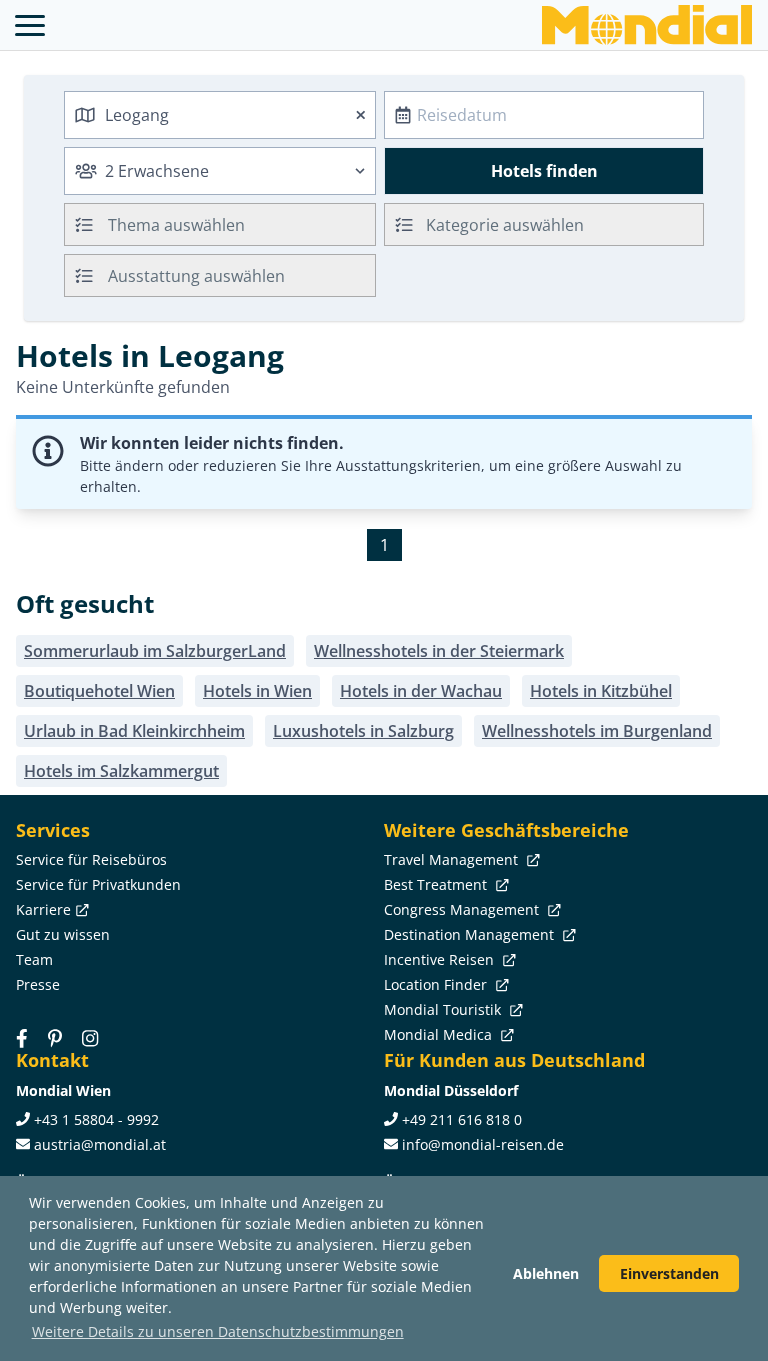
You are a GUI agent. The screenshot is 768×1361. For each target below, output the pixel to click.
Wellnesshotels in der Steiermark (439, 651)
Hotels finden (544, 171)
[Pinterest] (55, 1037)
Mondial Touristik (444, 1009)
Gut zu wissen (63, 934)
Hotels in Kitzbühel (601, 691)
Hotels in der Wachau (421, 691)
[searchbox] (244, 224)
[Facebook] (22, 1037)
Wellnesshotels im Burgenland (597, 731)
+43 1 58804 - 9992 (96, 1119)
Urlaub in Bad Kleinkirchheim (134, 731)
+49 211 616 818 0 (462, 1119)
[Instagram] (90, 1037)
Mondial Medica (440, 1034)
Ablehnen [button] (546, 1273)
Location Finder (437, 984)
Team (34, 959)
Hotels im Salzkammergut (121, 771)
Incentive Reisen (441, 959)
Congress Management (463, 909)
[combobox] (220, 115)
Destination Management (471, 934)
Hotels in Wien (257, 691)
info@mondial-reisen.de (483, 1144)
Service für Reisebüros (91, 859)
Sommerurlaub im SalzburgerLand (155, 651)
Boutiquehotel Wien (99, 691)
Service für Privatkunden (98, 884)
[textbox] (544, 221)
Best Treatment (437, 884)
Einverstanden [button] (669, 1273)
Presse (38, 984)
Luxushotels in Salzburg (363, 731)
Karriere (43, 909)
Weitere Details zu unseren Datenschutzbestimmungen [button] (218, 1331)
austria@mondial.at (100, 1144)
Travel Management (453, 859)
